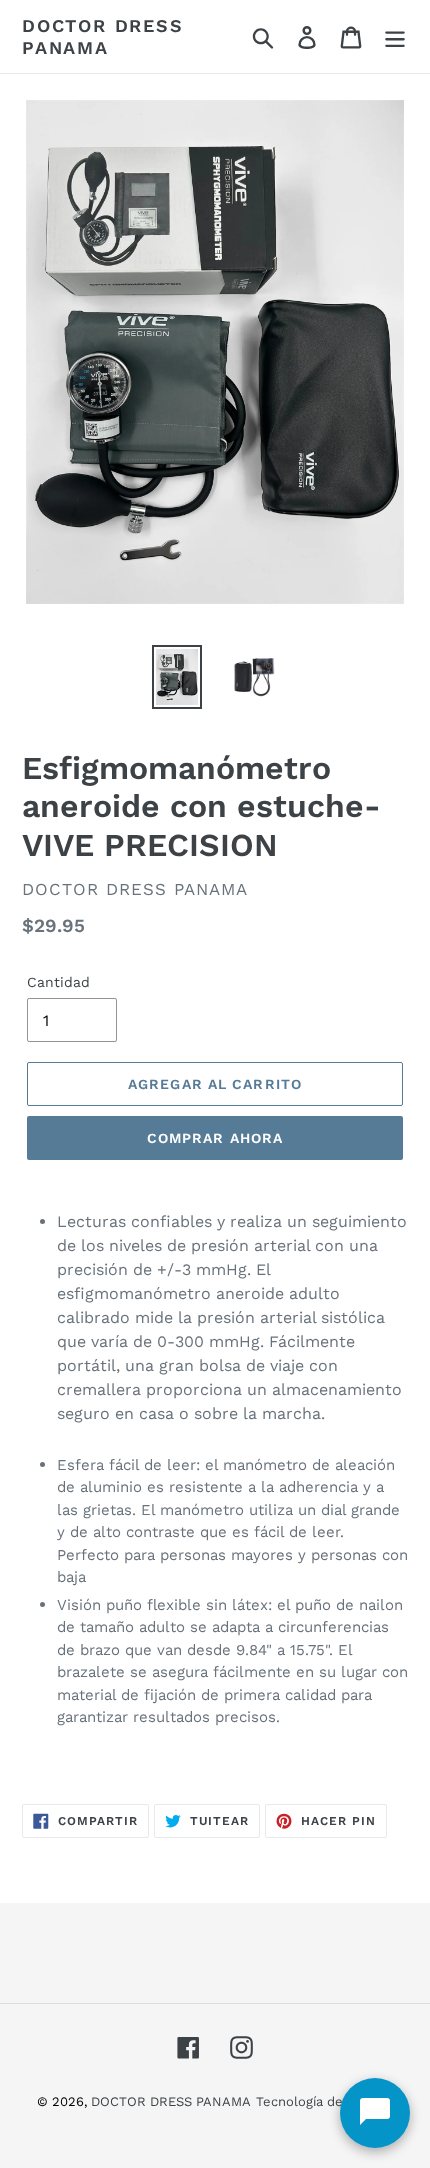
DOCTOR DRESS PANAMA (103, 36)
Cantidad (58, 982)
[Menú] (395, 36)
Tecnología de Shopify (325, 2101)
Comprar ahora (215, 1138)
